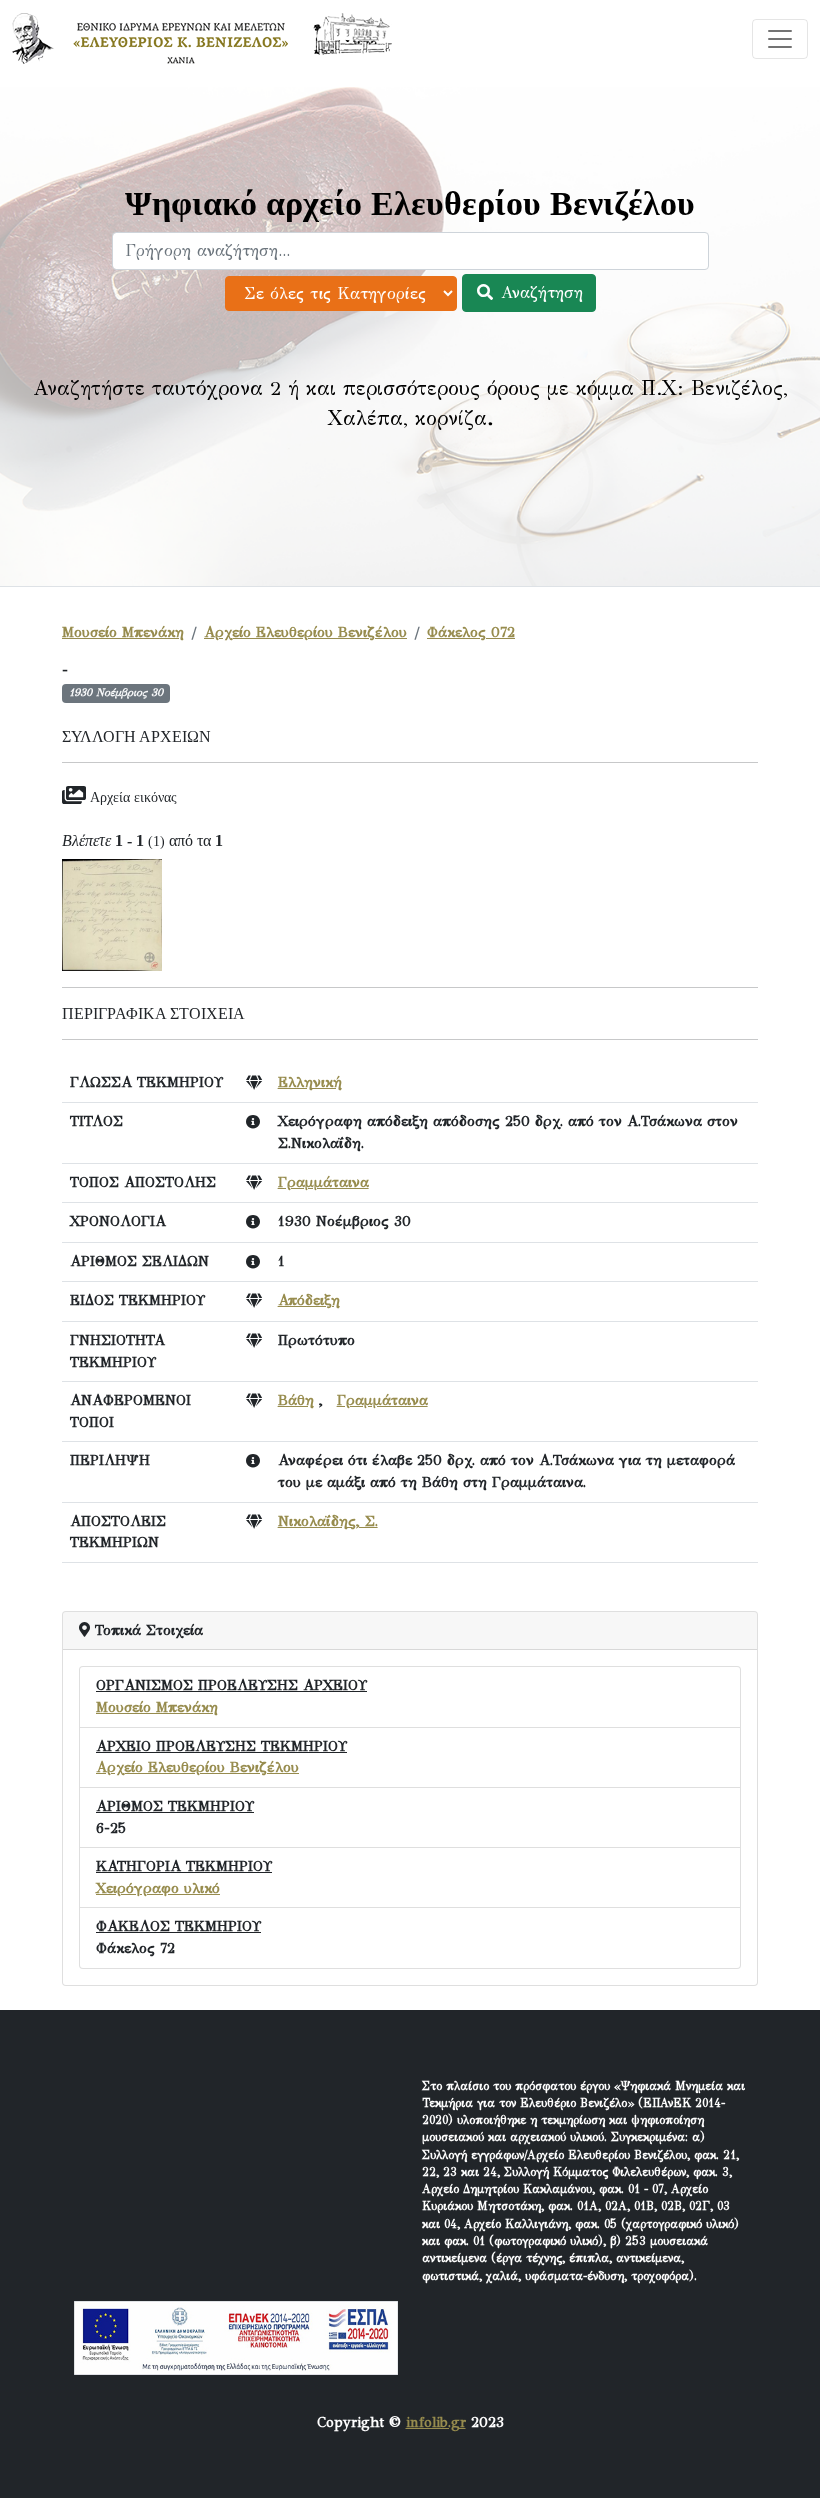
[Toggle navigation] (780, 39)
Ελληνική (310, 1082)
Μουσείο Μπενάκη (123, 632)
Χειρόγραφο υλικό (158, 1888)
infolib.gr (436, 2422)
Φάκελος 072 (471, 632)
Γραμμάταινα (323, 1182)
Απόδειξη (309, 1300)
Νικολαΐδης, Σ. (328, 1521)
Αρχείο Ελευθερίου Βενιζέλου (305, 632)
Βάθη (296, 1400)
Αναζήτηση (539, 292)
